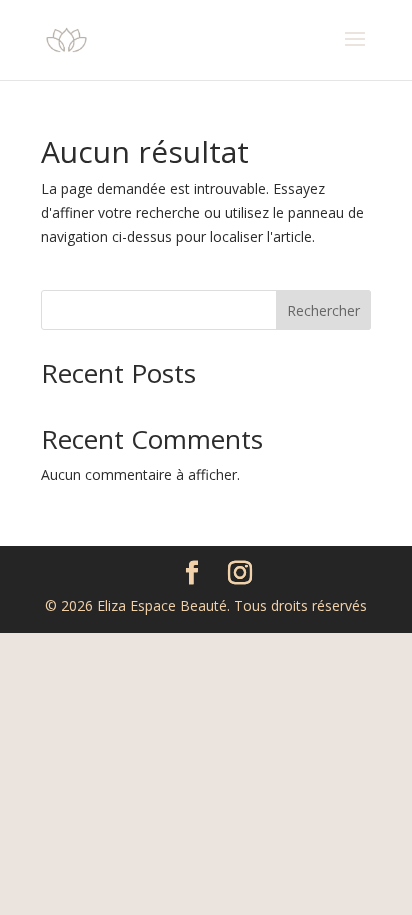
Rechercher (323, 310)
